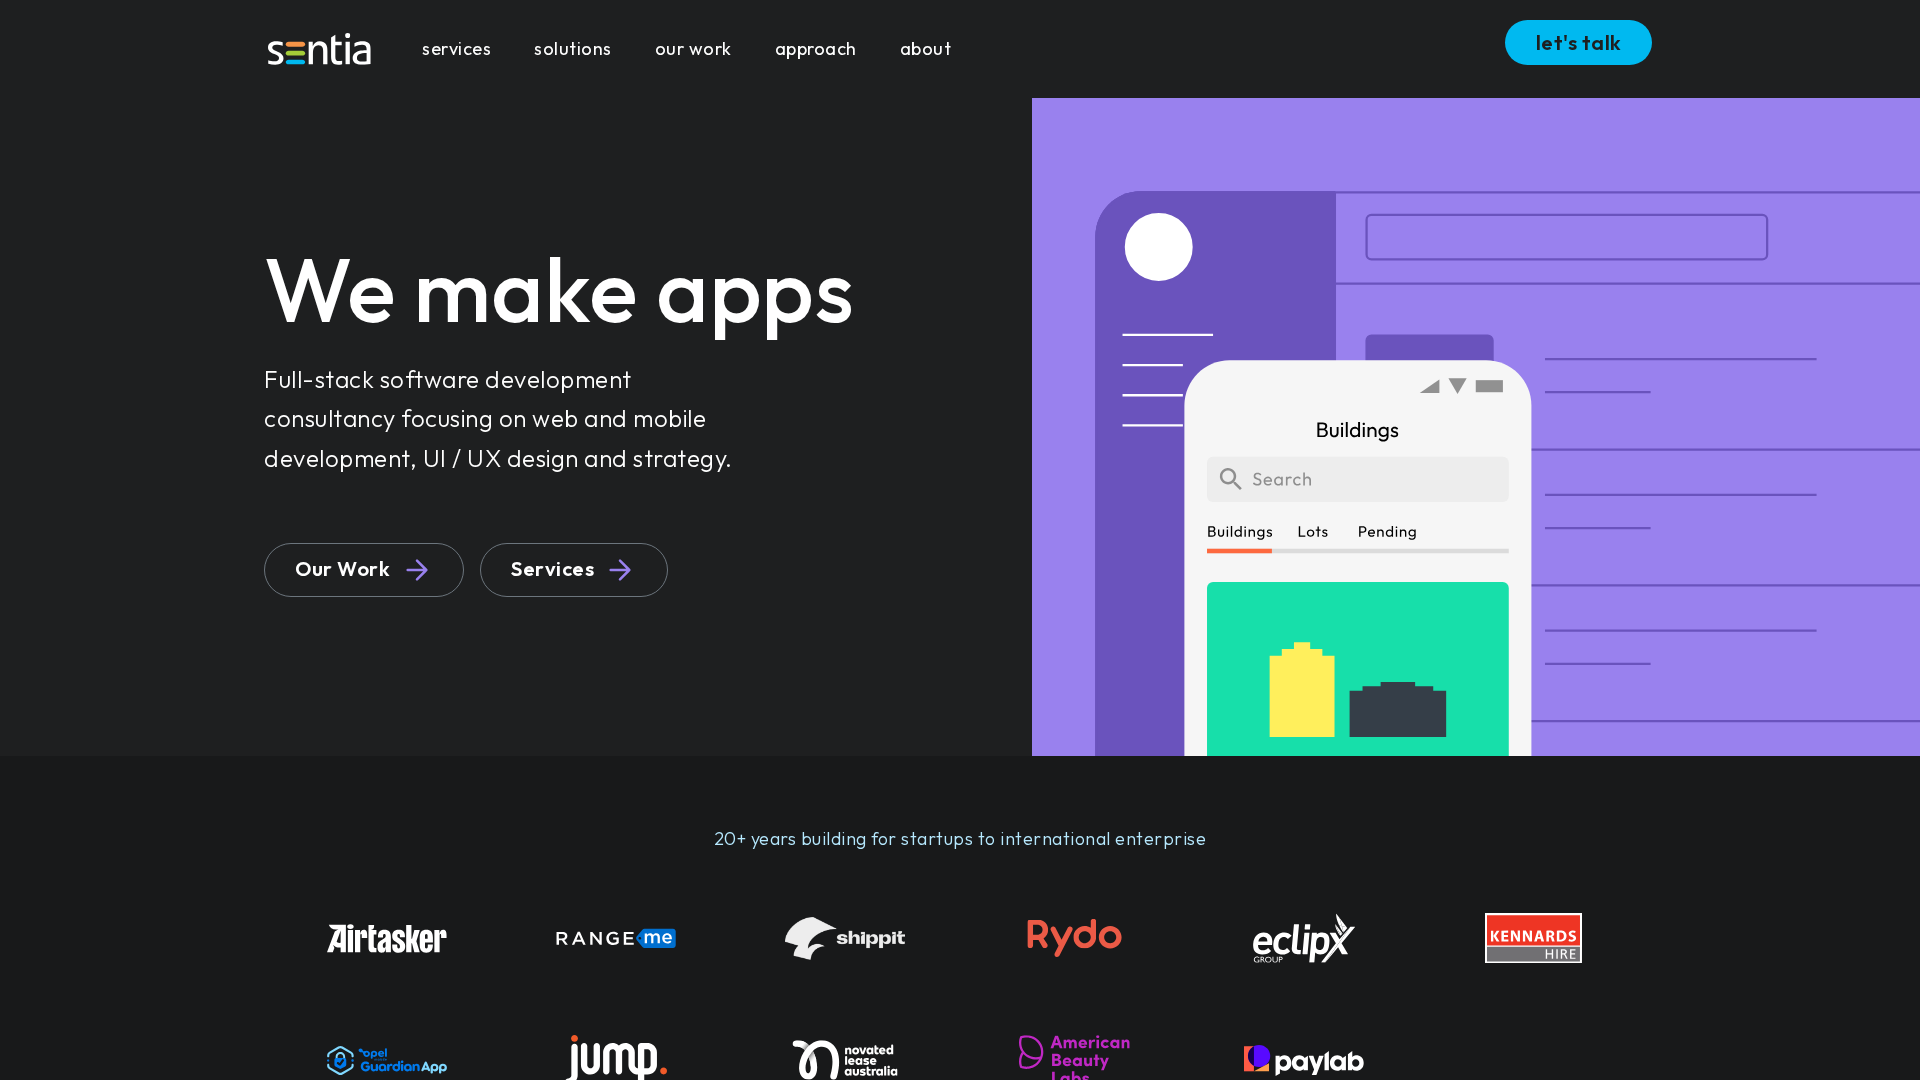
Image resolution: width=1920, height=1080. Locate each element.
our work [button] (693, 48)
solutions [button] (573, 48)
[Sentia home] (319, 49)
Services (552, 568)
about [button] (926, 48)
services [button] (456, 48)
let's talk (1579, 42)
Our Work (342, 568)
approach (816, 48)
